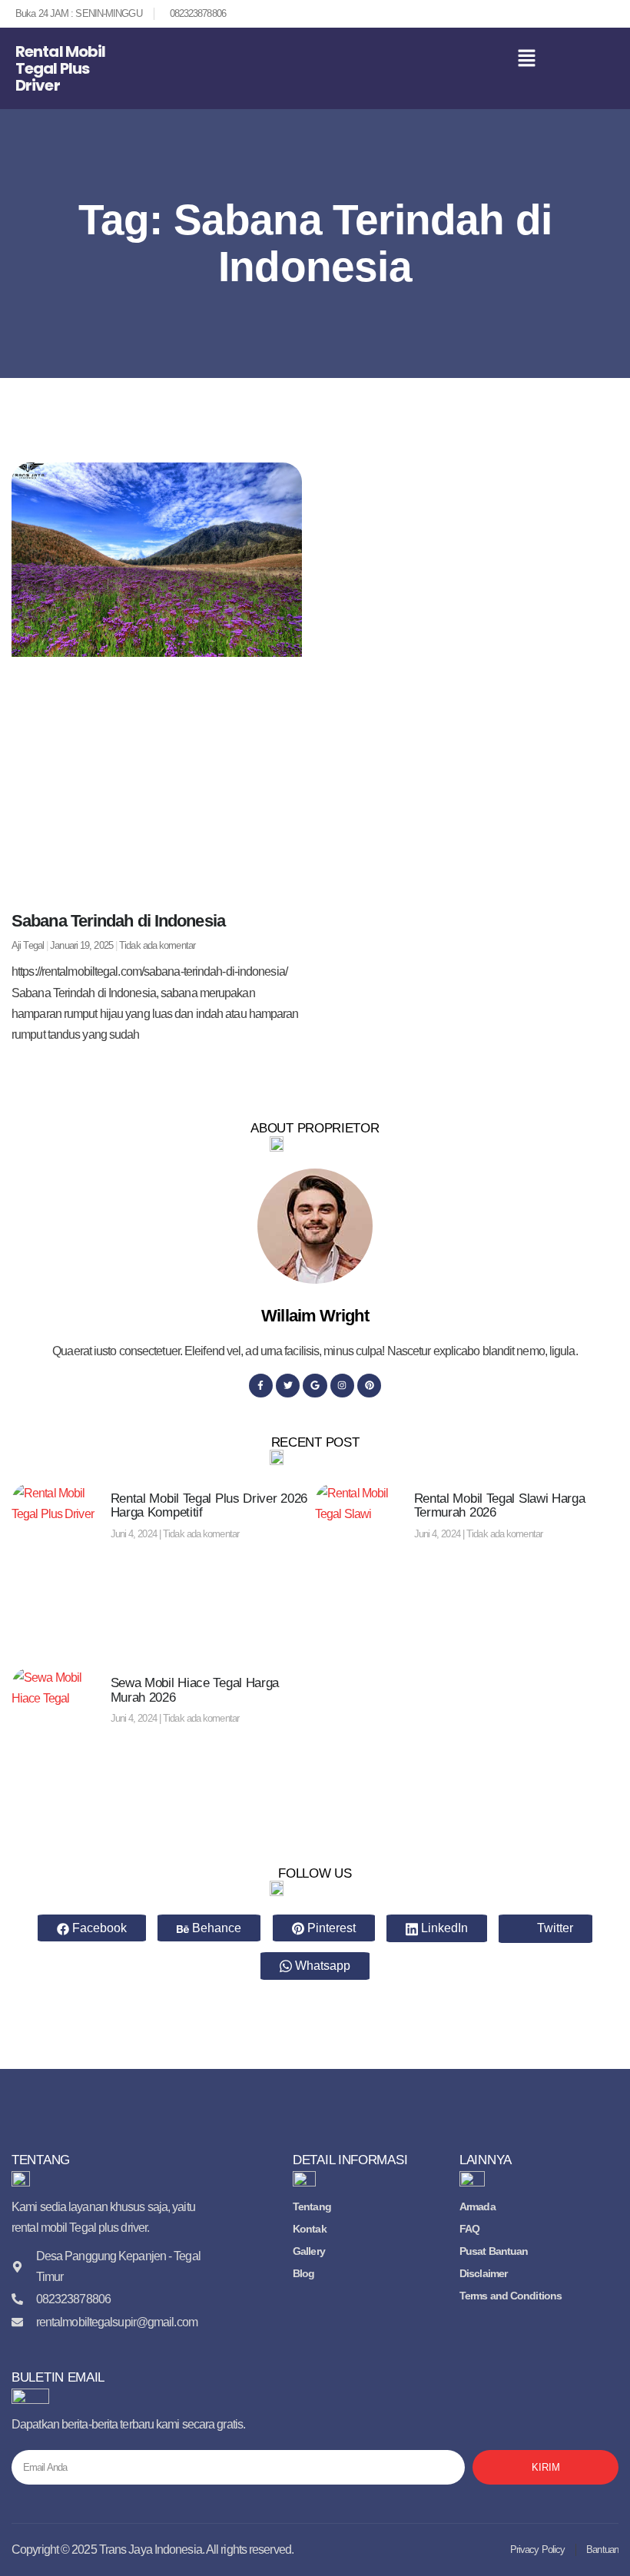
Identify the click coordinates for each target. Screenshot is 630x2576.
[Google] (315, 1386)
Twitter (554, 1928)
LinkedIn (443, 1928)
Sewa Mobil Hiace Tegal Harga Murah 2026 (195, 1690)
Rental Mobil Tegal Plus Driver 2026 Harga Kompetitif (209, 1506)
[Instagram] (342, 1386)
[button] (527, 60)
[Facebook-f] (261, 1386)
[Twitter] (288, 1386)
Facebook (98, 1928)
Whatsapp (321, 1966)
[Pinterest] (369, 1386)
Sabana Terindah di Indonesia (118, 921)
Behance (215, 1928)
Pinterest (330, 1928)
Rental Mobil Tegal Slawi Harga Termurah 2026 (500, 1506)
